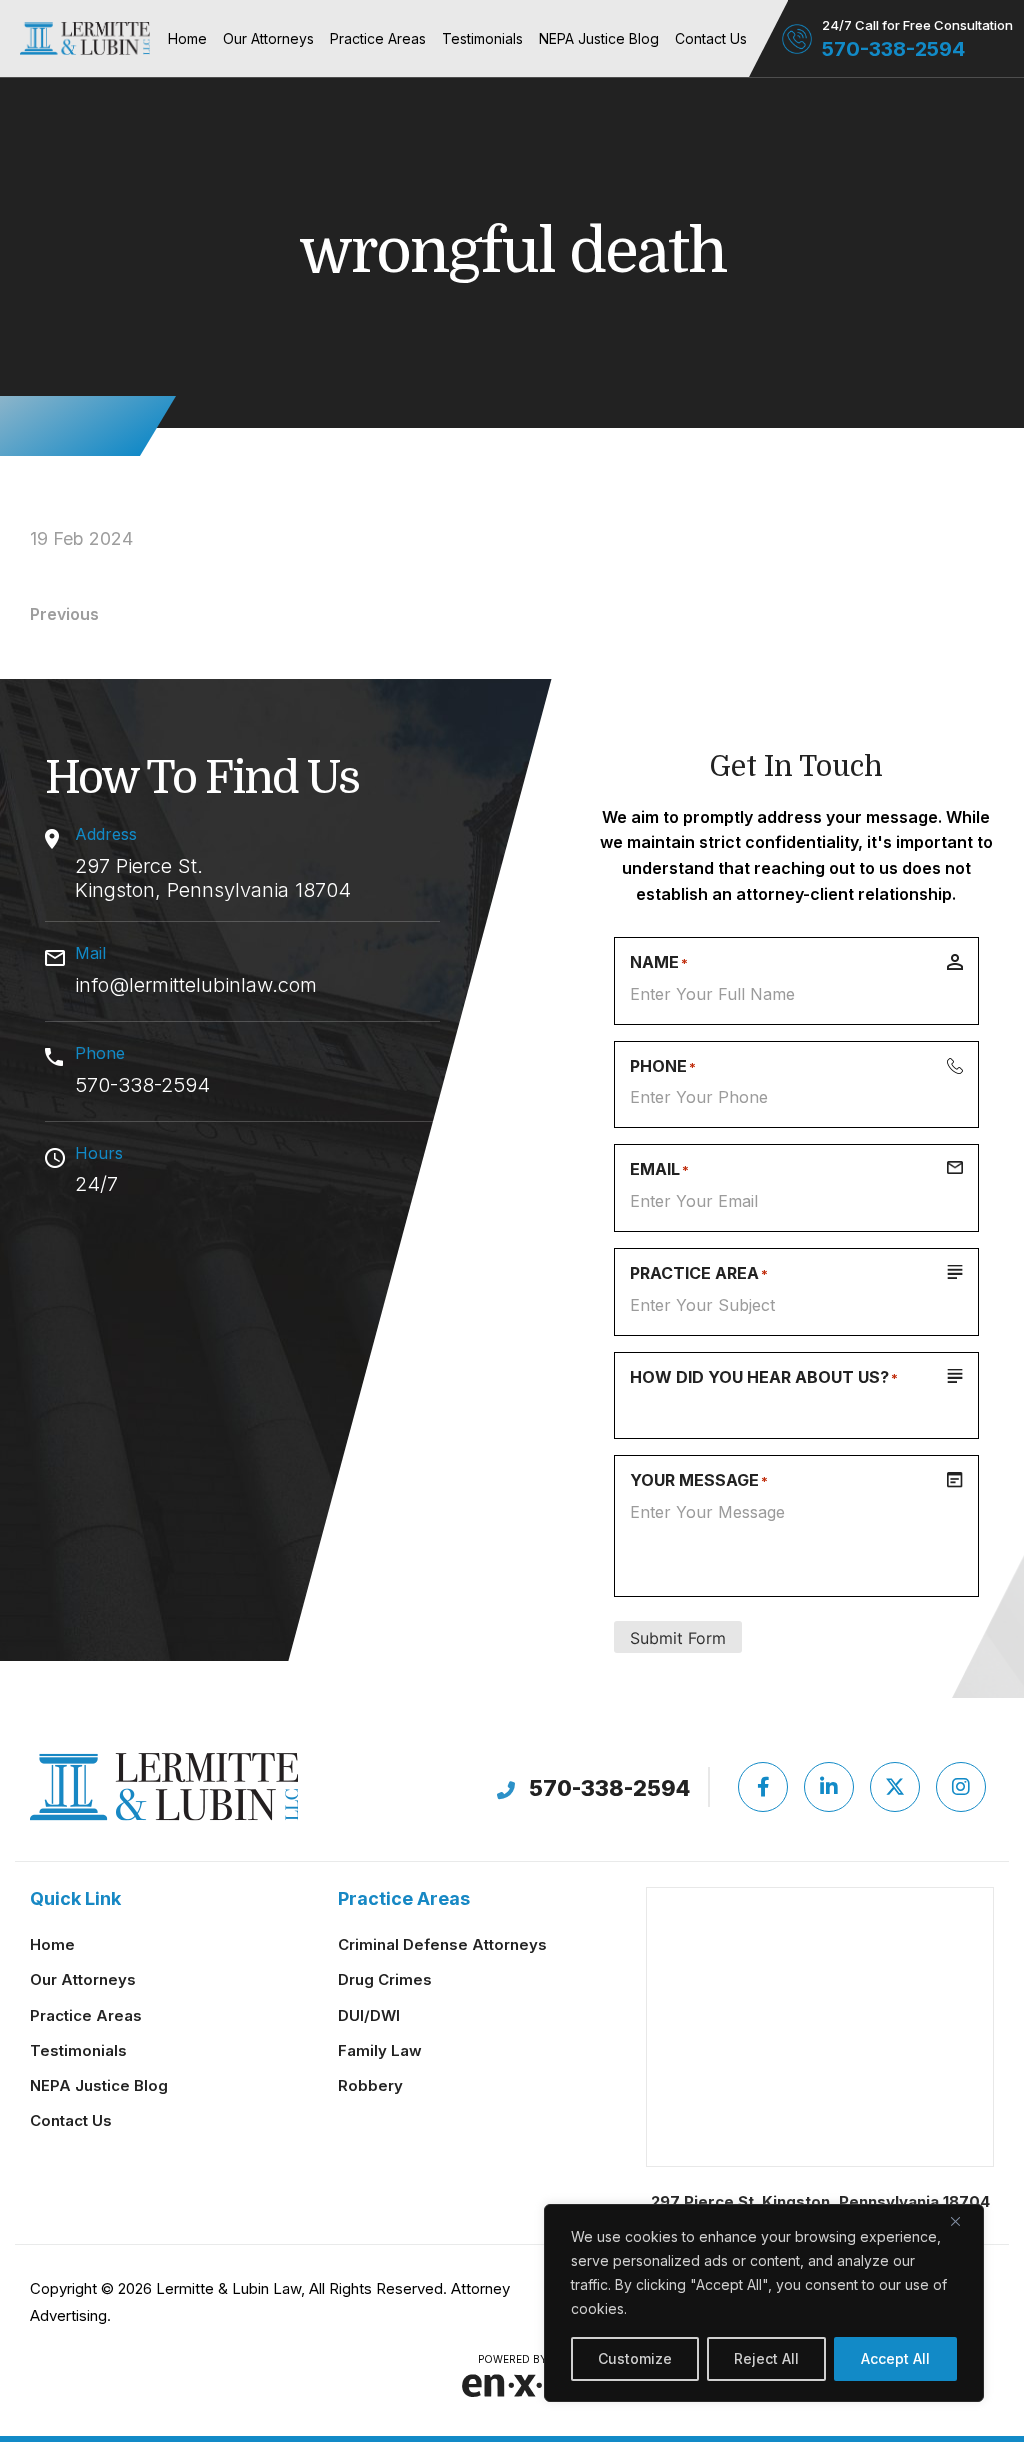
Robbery (370, 2085)
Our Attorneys (268, 38)
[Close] (963, 2221)
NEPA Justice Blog (599, 38)
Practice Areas (378, 38)
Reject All (766, 2358)
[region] (764, 2303)
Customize (635, 2358)
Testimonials (482, 38)
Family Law (380, 2050)
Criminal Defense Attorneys (442, 1944)
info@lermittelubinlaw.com (196, 985)
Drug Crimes (385, 1979)
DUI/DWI (369, 2015)
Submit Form (678, 1638)
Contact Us (711, 38)
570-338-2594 (893, 49)
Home (187, 38)
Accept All (895, 2358)
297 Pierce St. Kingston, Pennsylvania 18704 (213, 878)
